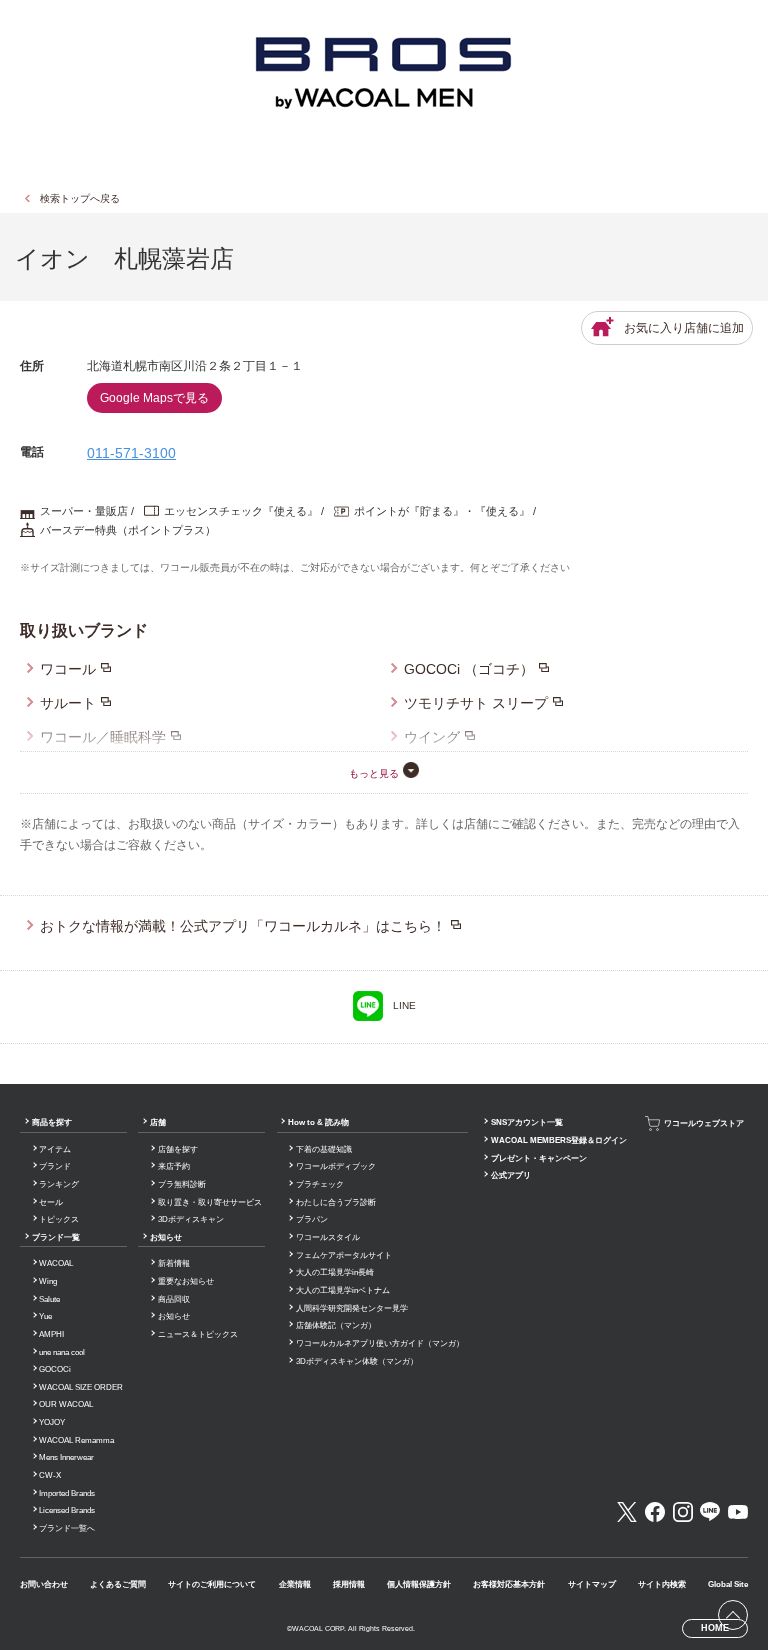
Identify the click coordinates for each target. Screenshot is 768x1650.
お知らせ (166, 1237)
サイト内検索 (662, 1584)
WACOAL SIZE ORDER (81, 1387)
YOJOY (52, 1422)
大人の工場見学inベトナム (343, 1290)
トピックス (59, 1219)
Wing (48, 1281)
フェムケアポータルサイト (344, 1255)
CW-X (50, 1475)
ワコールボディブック (336, 1166)
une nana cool (62, 1352)
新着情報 (174, 1263)
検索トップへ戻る (80, 198)
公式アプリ (511, 1175)
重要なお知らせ (186, 1281)
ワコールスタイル (328, 1237)
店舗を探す (178, 1149)
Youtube (738, 1512)
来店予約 (174, 1166)
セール (51, 1202)
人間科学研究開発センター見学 (352, 1308)
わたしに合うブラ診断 (336, 1202)
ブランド (55, 1166)
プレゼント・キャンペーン (539, 1158)
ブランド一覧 (56, 1237)
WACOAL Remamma (76, 1440)
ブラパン (312, 1219)
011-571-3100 (131, 453)
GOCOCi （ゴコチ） (469, 669)
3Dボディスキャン (191, 1219)
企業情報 (295, 1584)
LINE (404, 1005)
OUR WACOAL (66, 1404)
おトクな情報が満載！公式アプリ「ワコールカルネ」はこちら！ (243, 926)
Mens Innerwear (66, 1457)
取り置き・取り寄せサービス (210, 1202)
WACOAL (56, 1263)
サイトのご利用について (212, 1584)
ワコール (68, 669)
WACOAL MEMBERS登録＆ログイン (559, 1140)
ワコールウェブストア (704, 1123)
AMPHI (51, 1334)
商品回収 (174, 1299)
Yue (45, 1316)
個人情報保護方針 (419, 1584)
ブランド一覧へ (67, 1528)
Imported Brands (67, 1493)
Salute (49, 1299)
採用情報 (349, 1584)
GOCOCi (55, 1369)
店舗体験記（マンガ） (336, 1325)
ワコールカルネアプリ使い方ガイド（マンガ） (380, 1343)
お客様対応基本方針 (509, 1584)
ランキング (59, 1184)
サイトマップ (592, 1584)
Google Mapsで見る (154, 398)
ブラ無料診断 (182, 1184)
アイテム (55, 1149)
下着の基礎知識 (324, 1149)
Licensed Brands (67, 1510)
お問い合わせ (44, 1584)
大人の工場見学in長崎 (335, 1272)
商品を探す (52, 1122)
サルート (68, 703)
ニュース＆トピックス (198, 1334)
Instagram (683, 1512)
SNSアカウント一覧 (527, 1122)
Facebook (655, 1512)
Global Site (728, 1584)
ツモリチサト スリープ (476, 703)
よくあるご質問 (118, 1584)
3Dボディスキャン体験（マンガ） (357, 1361)
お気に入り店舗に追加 (684, 328)
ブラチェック (320, 1184)
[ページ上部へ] (733, 1615)
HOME (715, 1628)
